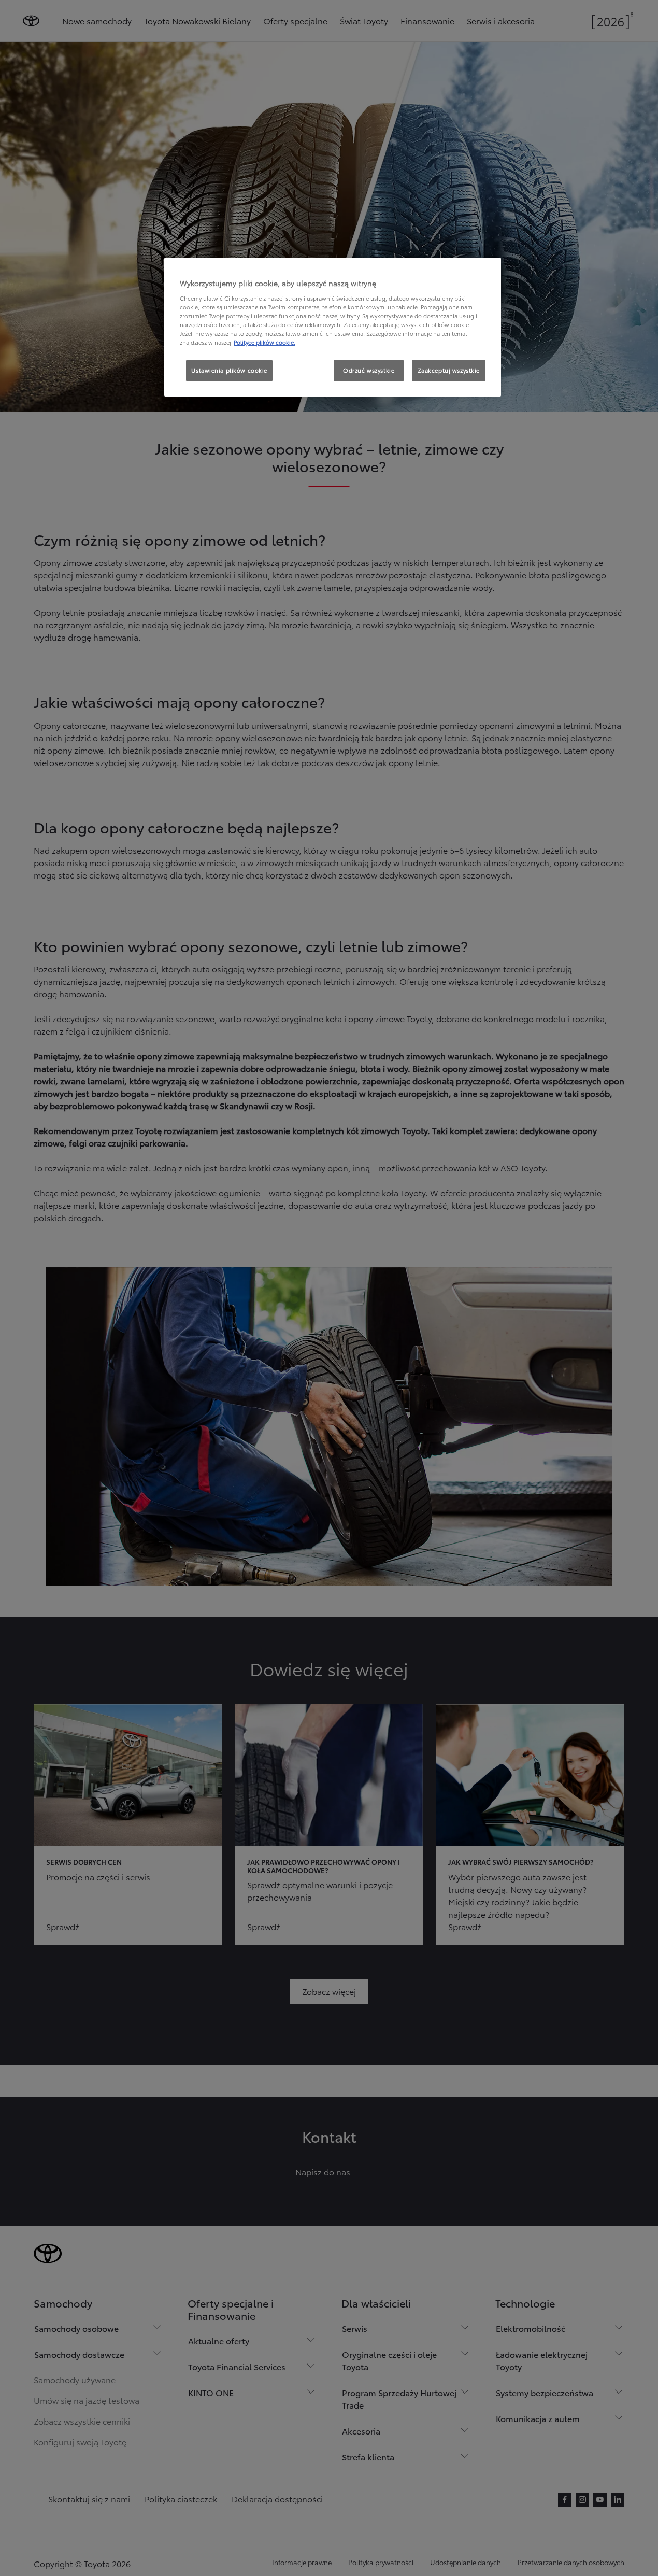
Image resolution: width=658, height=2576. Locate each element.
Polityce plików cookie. (264, 342)
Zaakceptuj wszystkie (449, 370)
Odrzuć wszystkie (369, 370)
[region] (333, 327)
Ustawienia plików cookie (229, 370)
